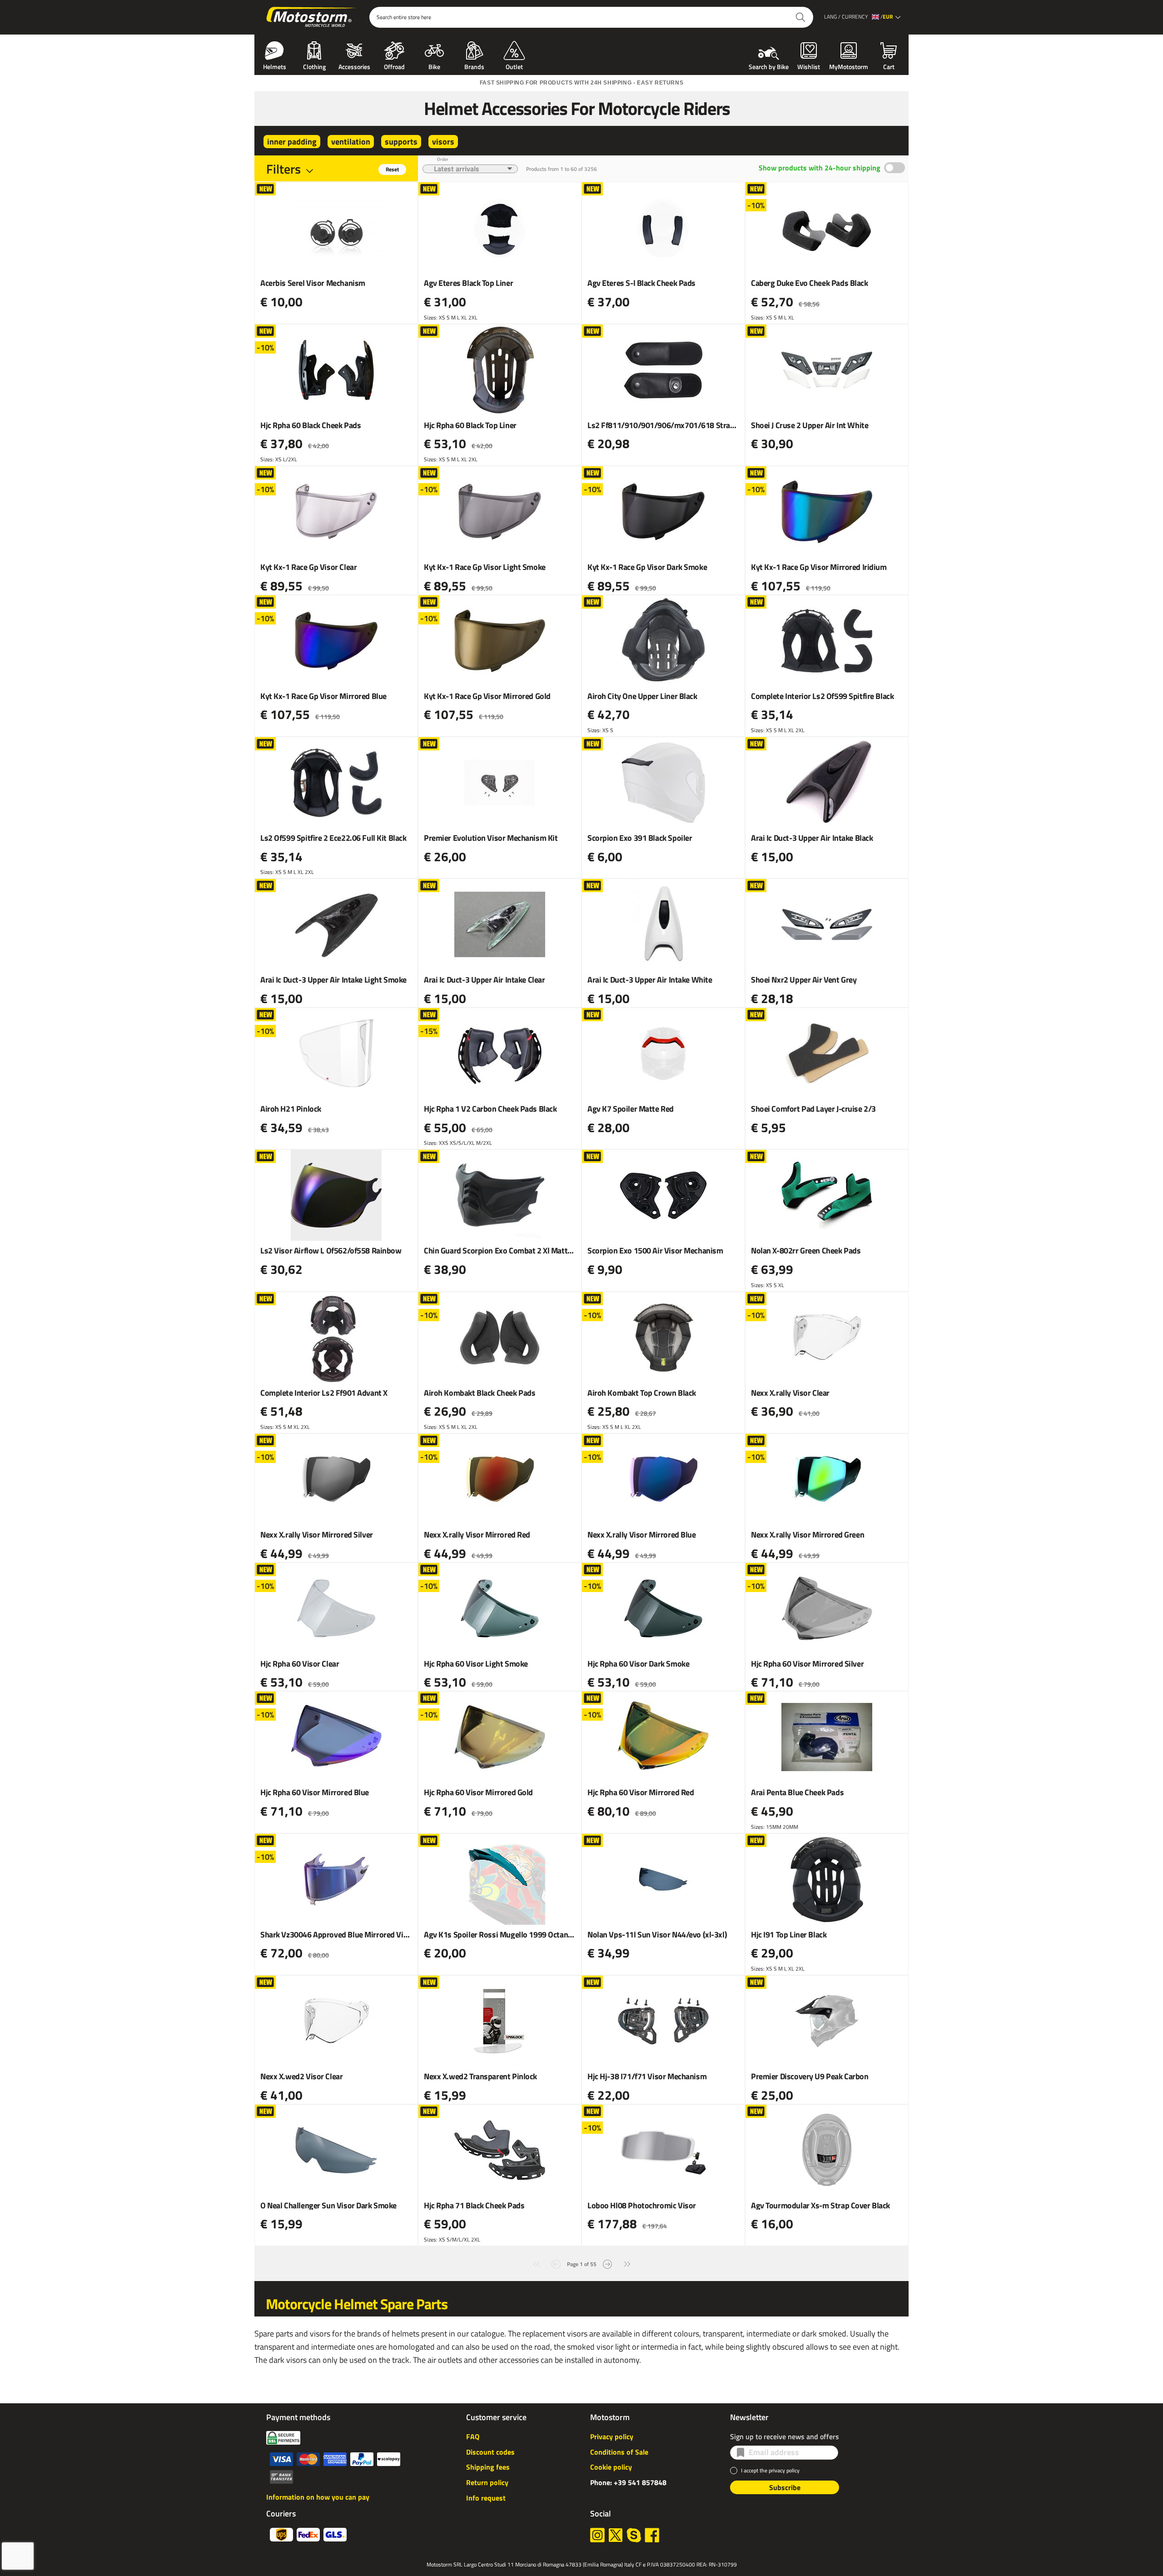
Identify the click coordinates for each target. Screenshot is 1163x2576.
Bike (434, 66)
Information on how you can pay (318, 2497)
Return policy (487, 2482)
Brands (474, 66)
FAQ (473, 2436)
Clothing (314, 66)
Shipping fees (488, 2467)
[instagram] (597, 2535)
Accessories (354, 66)
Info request (486, 2498)
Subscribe (785, 2487)
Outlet (514, 66)
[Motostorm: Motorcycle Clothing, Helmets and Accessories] (312, 17)
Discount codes (490, 2452)
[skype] (634, 2535)
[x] (616, 2535)
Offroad (394, 66)
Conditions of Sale (619, 2452)
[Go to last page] (627, 2263)
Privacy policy (612, 2436)
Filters (283, 169)
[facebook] (652, 2535)
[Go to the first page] (536, 2263)
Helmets (275, 66)
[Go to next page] (607, 2263)
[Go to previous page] (556, 2263)
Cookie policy (611, 2467)
